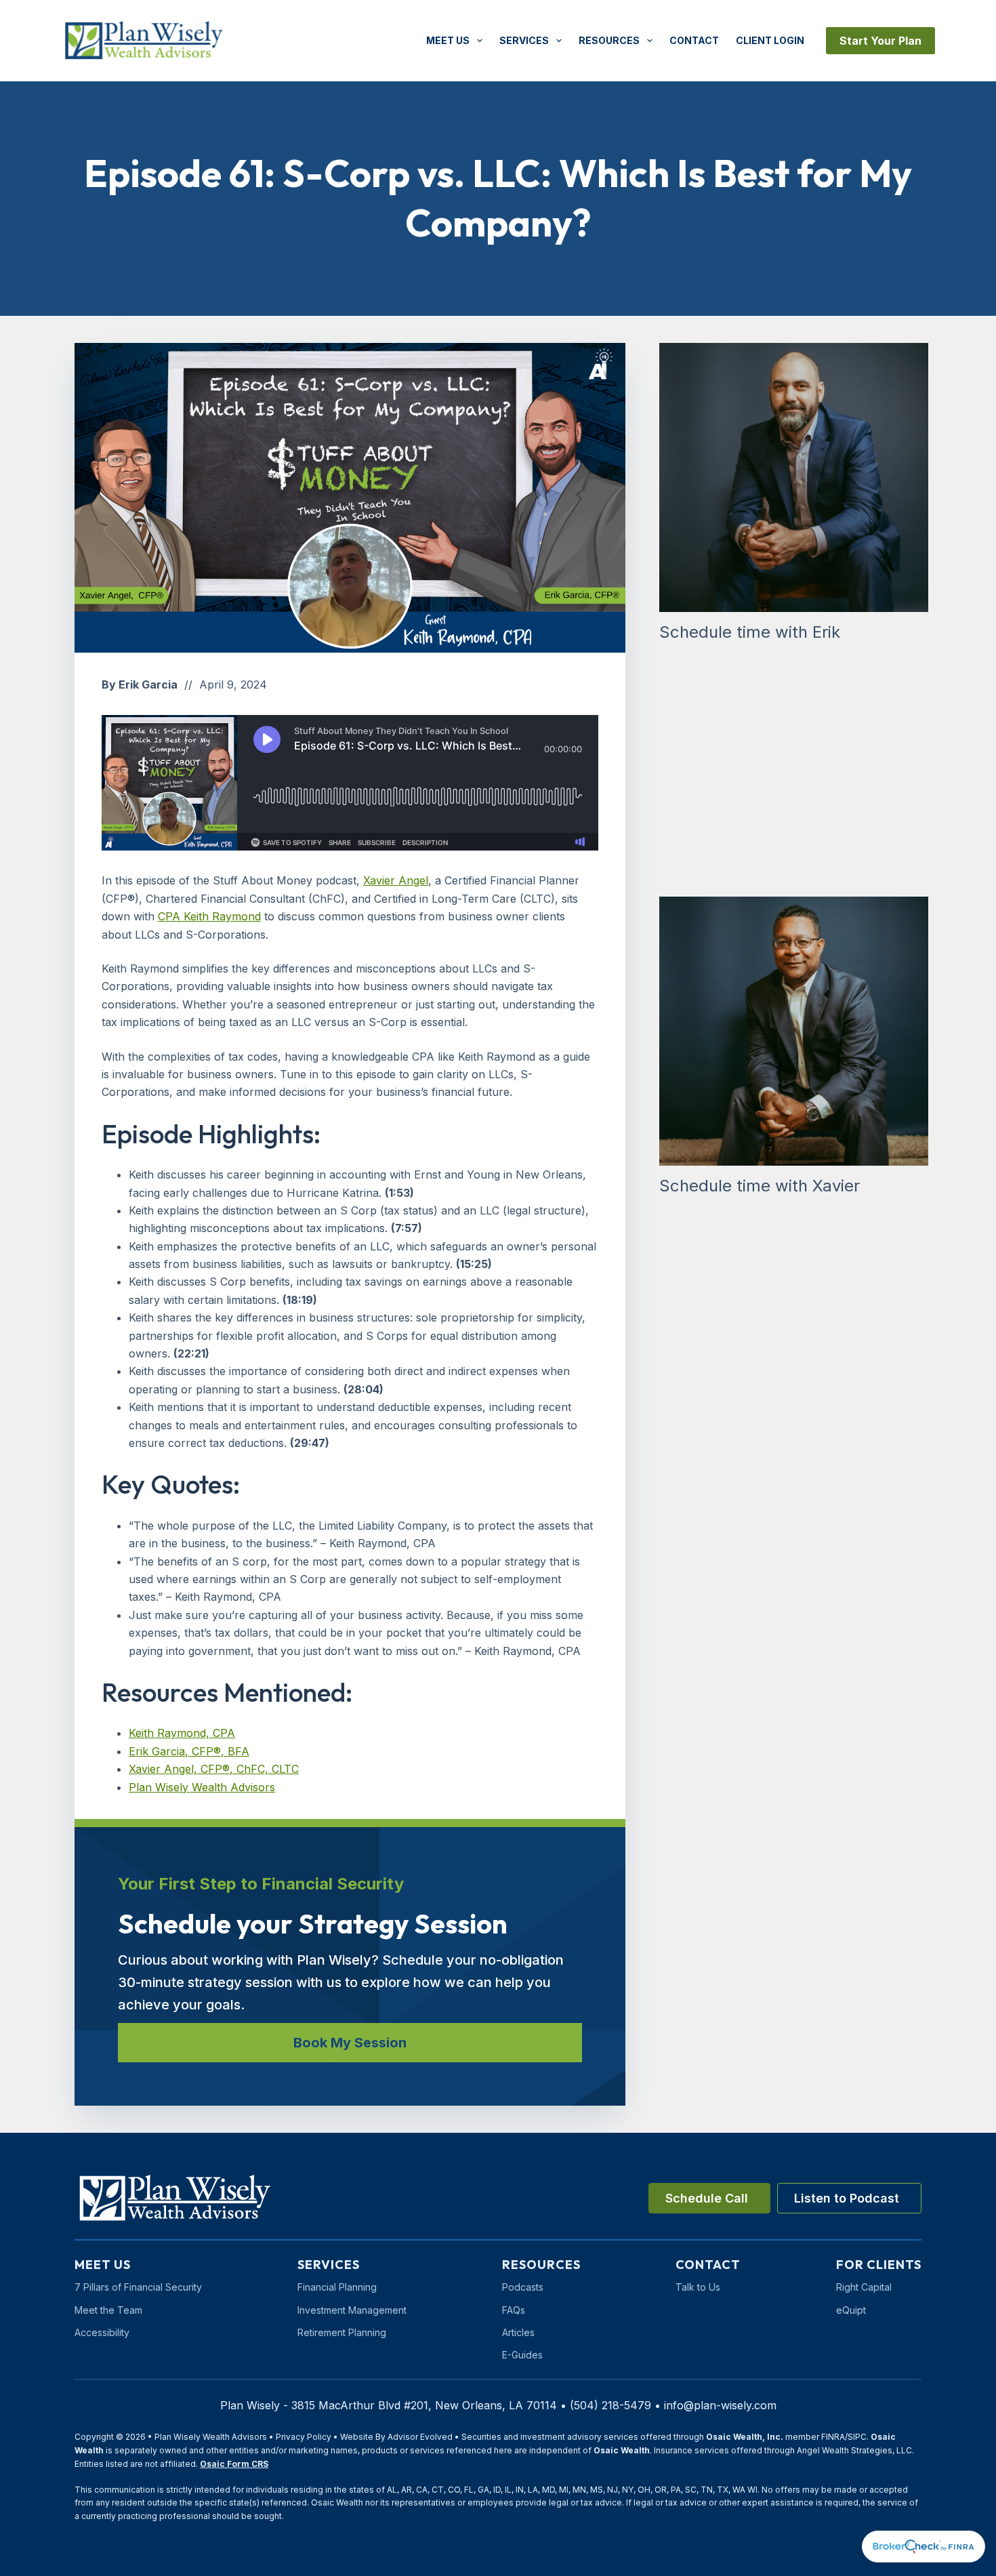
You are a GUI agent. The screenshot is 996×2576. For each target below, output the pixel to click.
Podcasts (523, 2287)
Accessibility (102, 2332)
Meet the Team (108, 2310)
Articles (518, 2332)
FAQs (514, 2310)
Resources (609, 40)
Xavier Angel (396, 880)
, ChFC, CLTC (264, 1769)
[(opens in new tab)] (924, 2546)
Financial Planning (337, 2287)
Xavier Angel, (163, 1769)
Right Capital (864, 2287)
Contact (694, 40)
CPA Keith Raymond (209, 916)
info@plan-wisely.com (720, 2405)
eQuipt (851, 2310)
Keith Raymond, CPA (182, 1733)
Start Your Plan (880, 41)
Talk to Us (698, 2287)
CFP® (213, 1769)
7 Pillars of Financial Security (138, 2287)
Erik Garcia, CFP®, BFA (189, 1751)
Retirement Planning (342, 2332)
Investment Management (352, 2310)
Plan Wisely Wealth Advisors (202, 1787)
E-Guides (522, 2355)
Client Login (770, 40)
